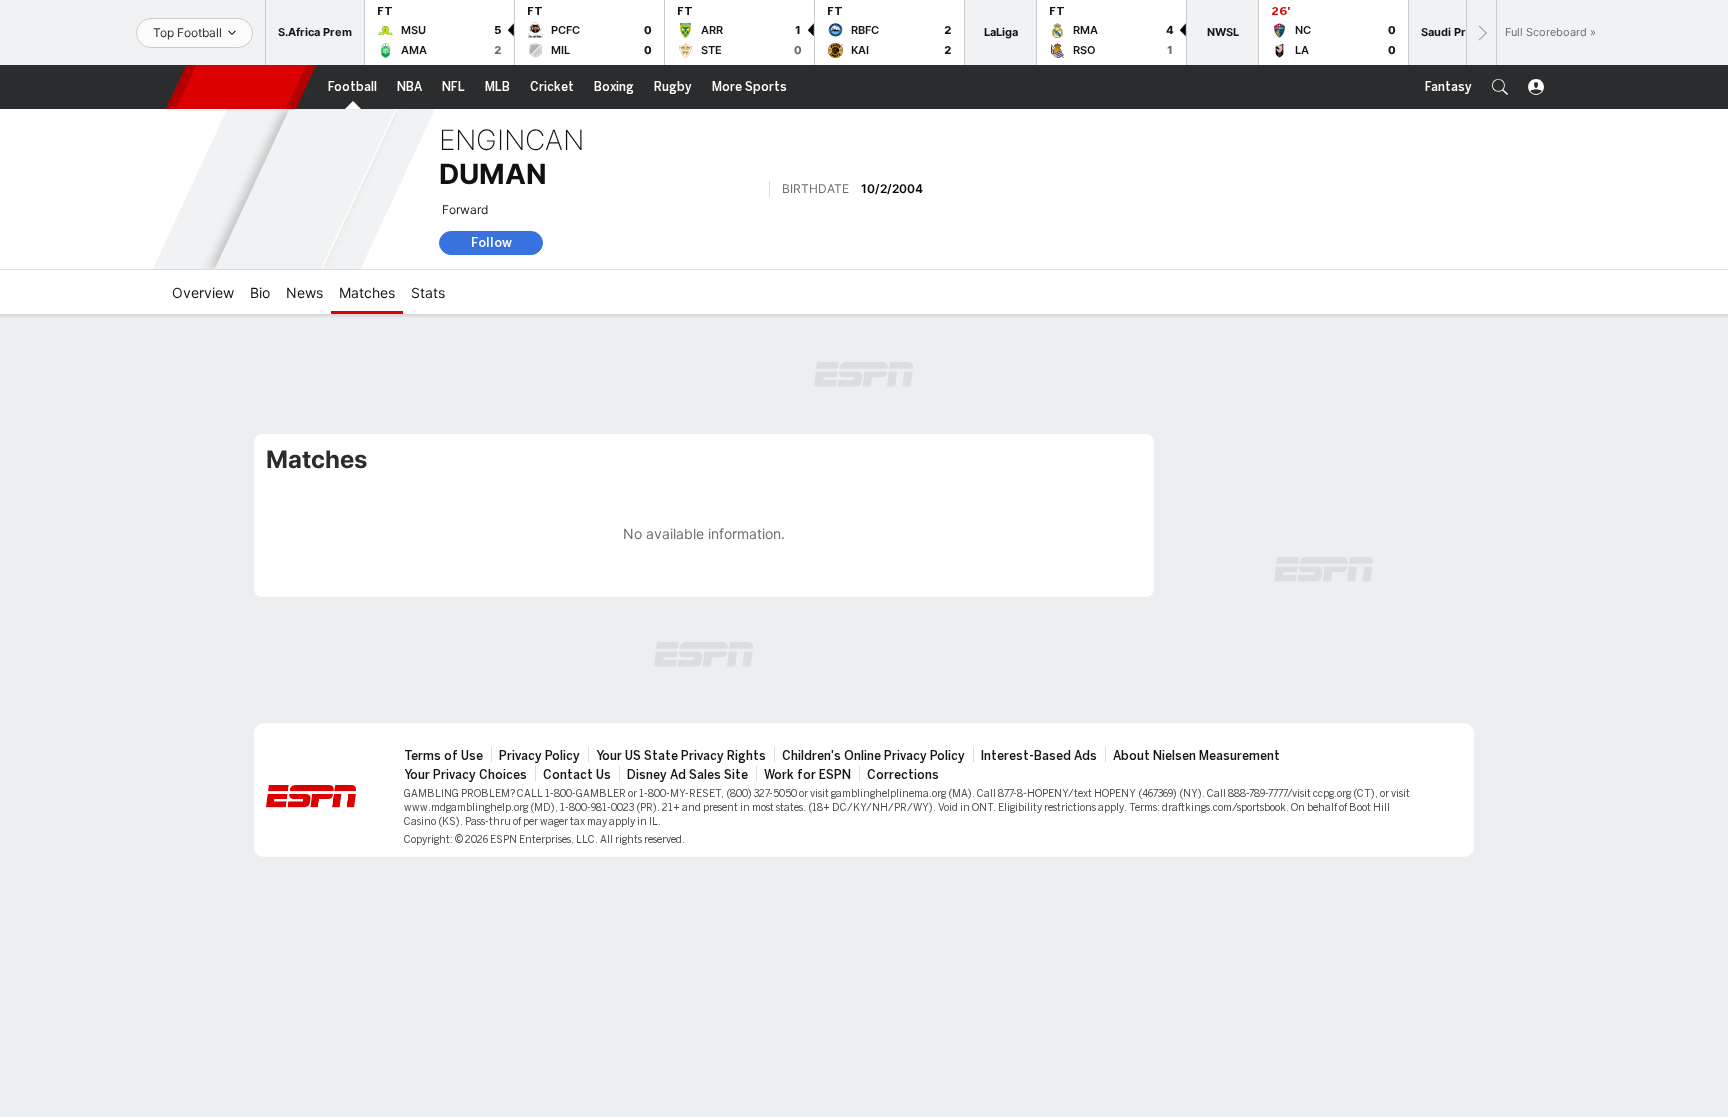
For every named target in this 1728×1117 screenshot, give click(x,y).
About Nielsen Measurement (1196, 756)
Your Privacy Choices (465, 775)
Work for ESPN (807, 775)
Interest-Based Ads (1039, 756)
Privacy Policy (539, 756)
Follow (491, 242)
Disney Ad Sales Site (687, 775)
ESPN (241, 87)
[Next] (1481, 32)
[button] (1500, 87)
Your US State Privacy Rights (681, 756)
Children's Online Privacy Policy (873, 756)
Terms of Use (443, 756)
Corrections (903, 775)
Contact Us (577, 775)
